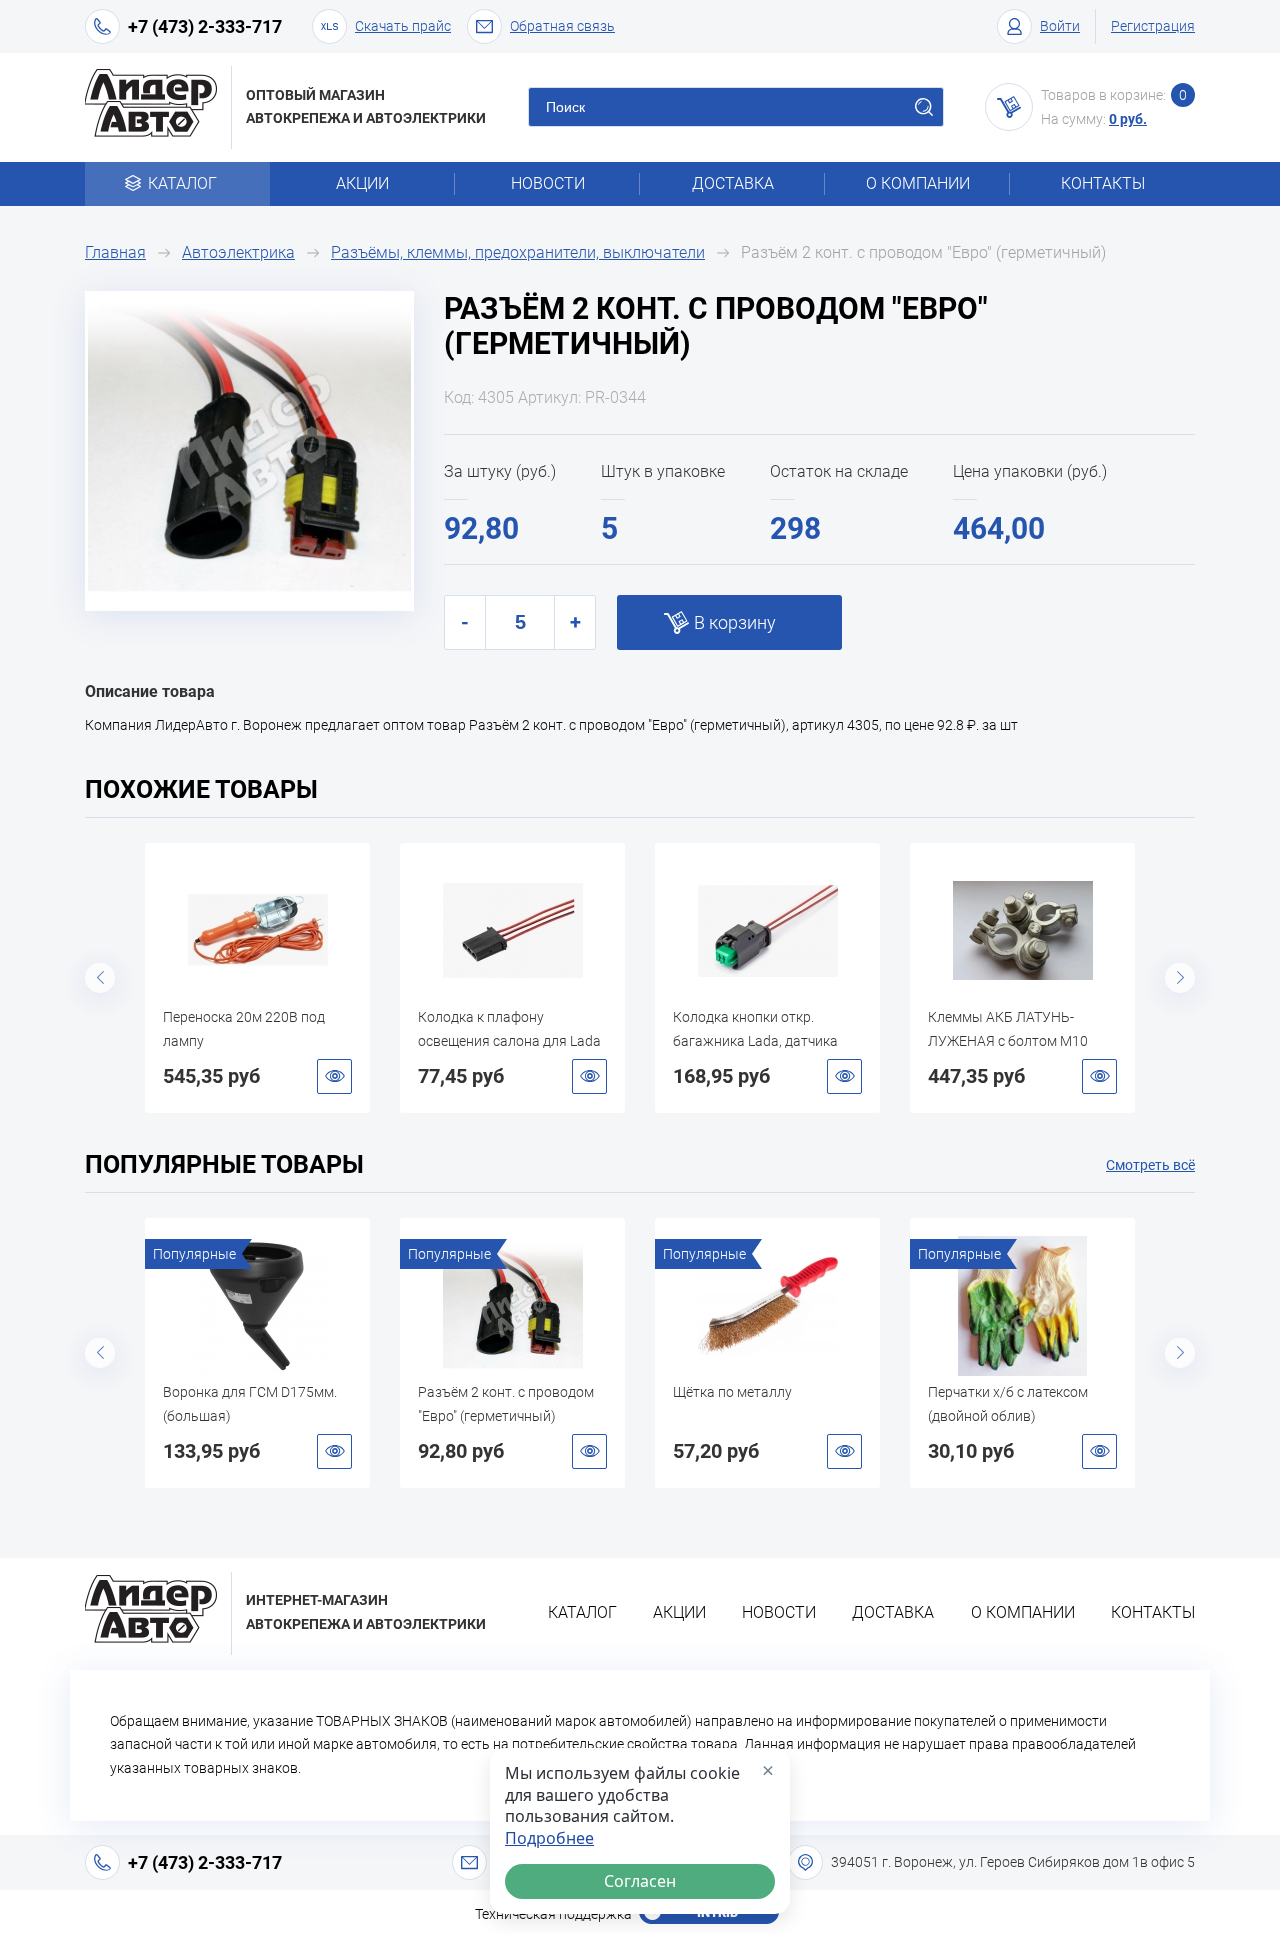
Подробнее (549, 1838)
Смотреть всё (1150, 1165)
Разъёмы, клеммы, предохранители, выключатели (518, 252)
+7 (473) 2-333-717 (205, 26)
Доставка (733, 183)
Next (1180, 978)
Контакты (1103, 183)
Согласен (640, 1881)
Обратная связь (562, 26)
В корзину (735, 622)
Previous (100, 978)
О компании (918, 183)
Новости (548, 183)
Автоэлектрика (238, 252)
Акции (362, 183)
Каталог (182, 183)
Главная (115, 252)
